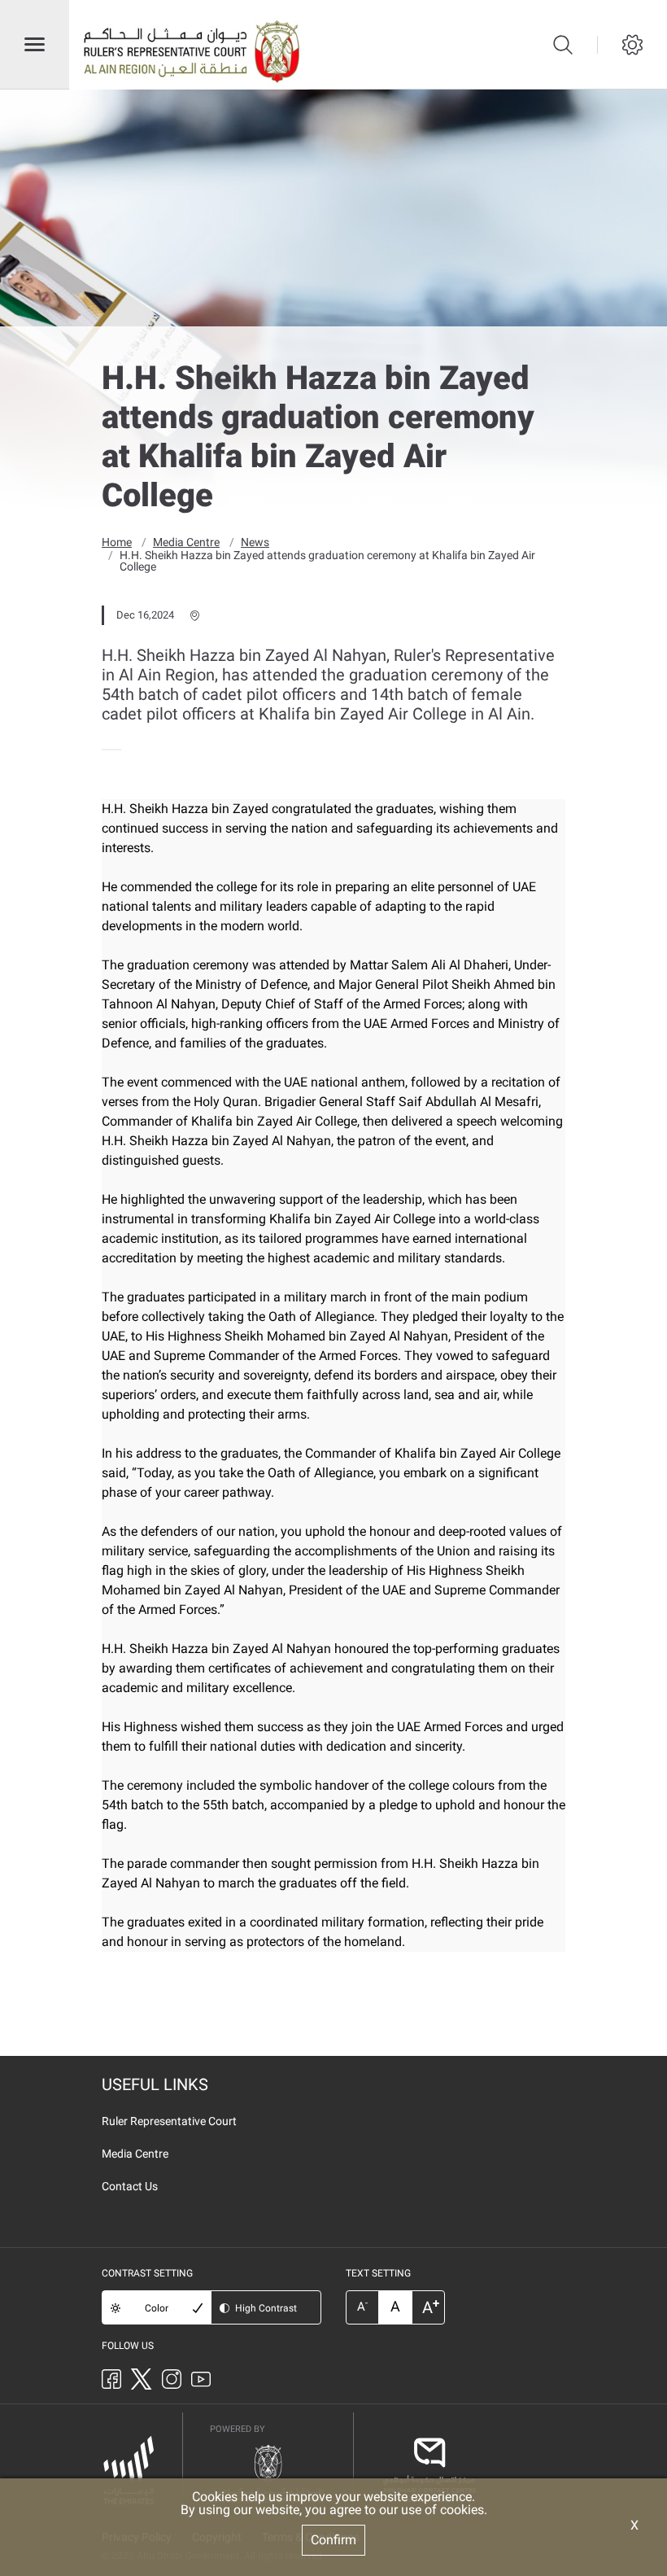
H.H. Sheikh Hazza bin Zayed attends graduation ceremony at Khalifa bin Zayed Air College (327, 561)
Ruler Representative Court (169, 2121)
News (255, 542)
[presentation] (107, 750)
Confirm (333, 2540)
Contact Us (130, 2186)
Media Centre (186, 542)
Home (117, 542)
